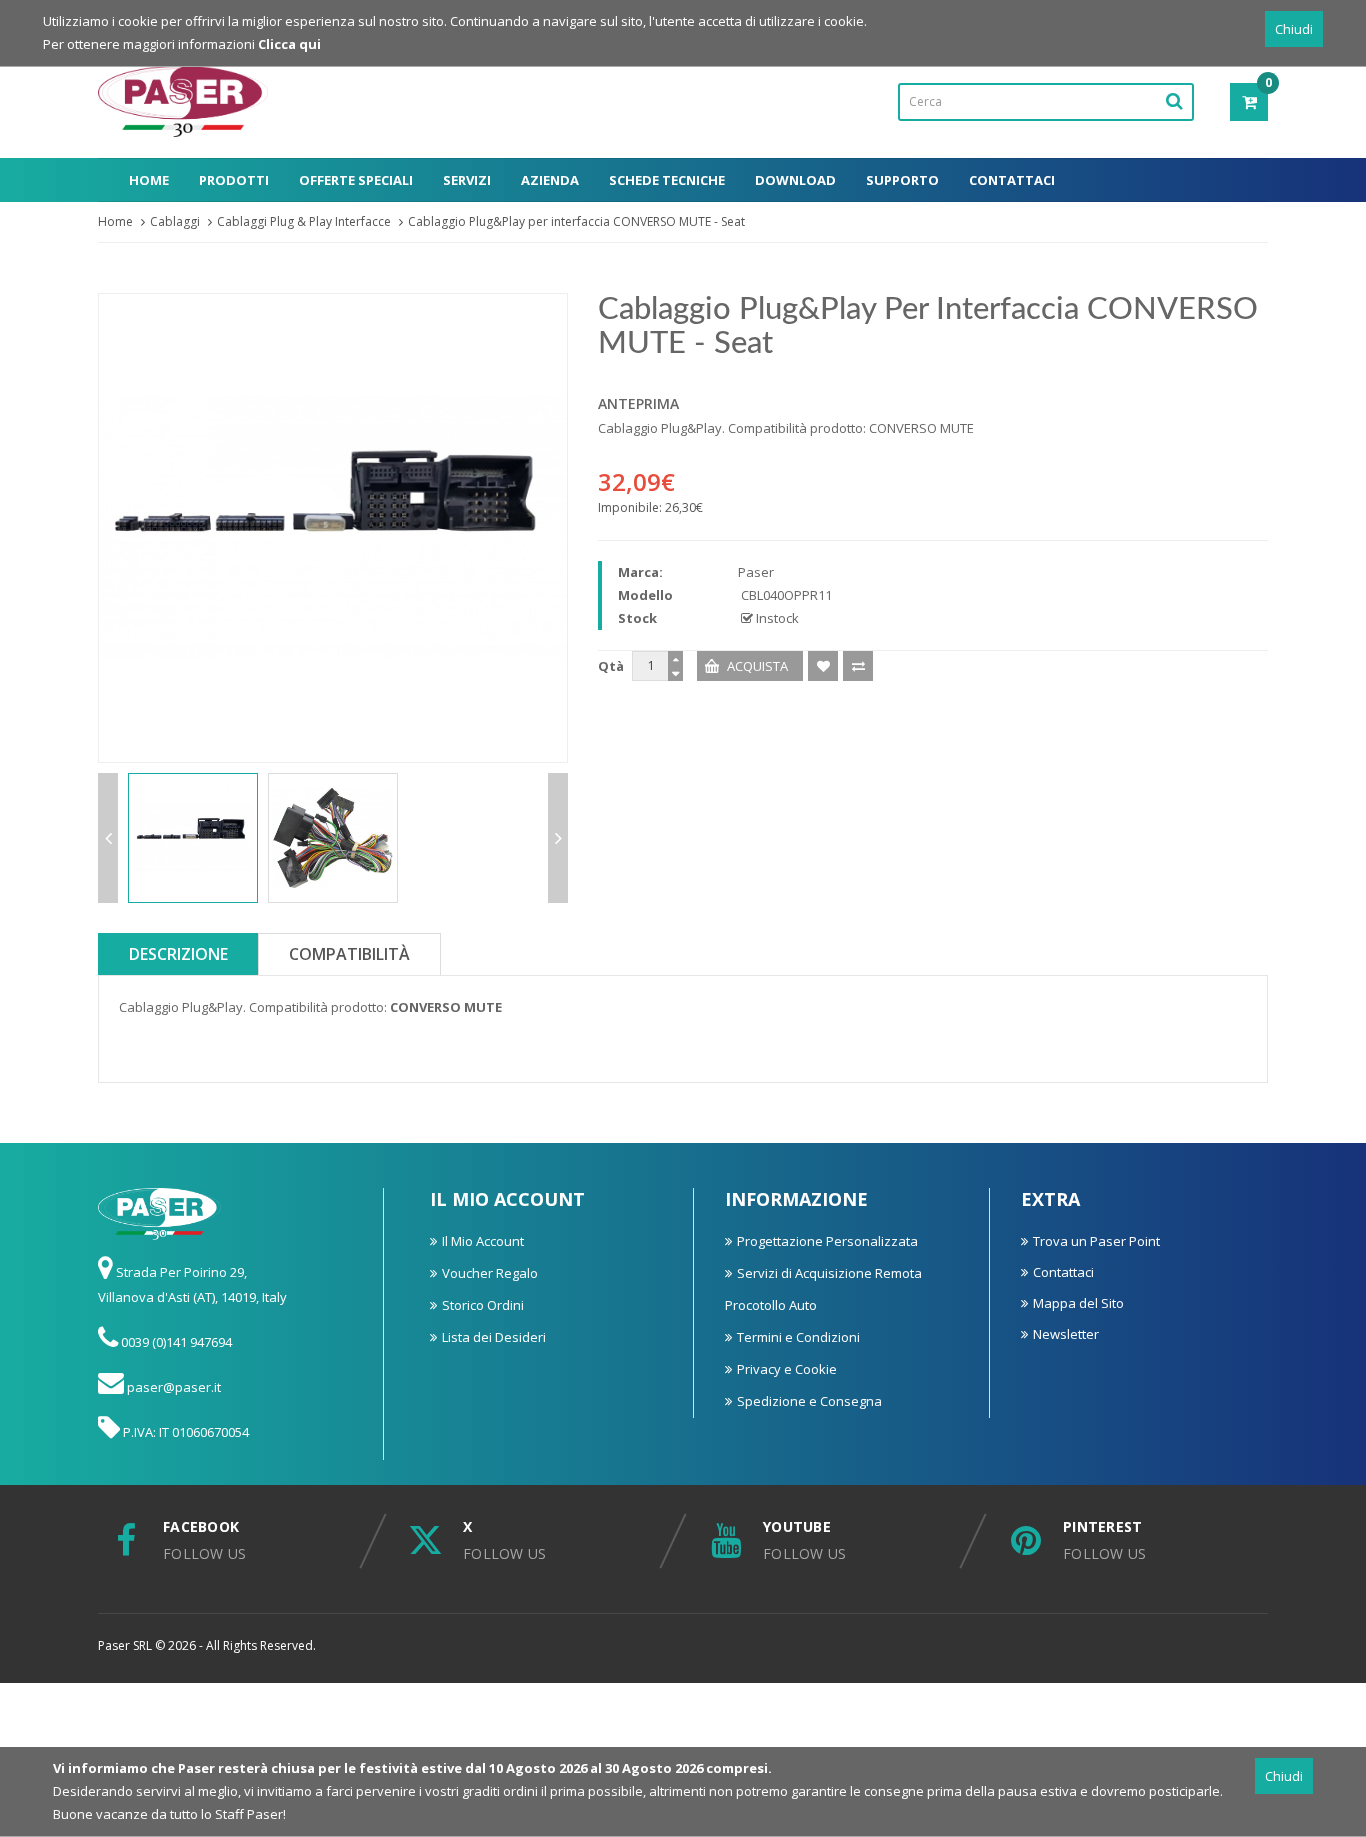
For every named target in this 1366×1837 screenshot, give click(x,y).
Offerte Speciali (356, 180)
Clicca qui (289, 44)
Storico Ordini (483, 1305)
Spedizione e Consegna (809, 1401)
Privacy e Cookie (787, 1369)
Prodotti (234, 180)
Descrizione (178, 954)
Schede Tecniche (667, 180)
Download (795, 180)
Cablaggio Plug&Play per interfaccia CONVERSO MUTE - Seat (576, 221)
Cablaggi (175, 221)
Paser (756, 572)
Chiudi (1294, 29)
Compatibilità (349, 954)
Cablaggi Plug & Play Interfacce (304, 221)
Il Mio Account (483, 1241)
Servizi (467, 180)
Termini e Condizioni (798, 1337)
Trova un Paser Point (1096, 1241)
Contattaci (1012, 180)
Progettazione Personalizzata (827, 1241)
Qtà (611, 666)
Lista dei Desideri (494, 1337)
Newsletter (1066, 1334)
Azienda (550, 180)
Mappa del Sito (1078, 1303)
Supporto (902, 180)
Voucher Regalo (490, 1273)
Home (149, 180)
